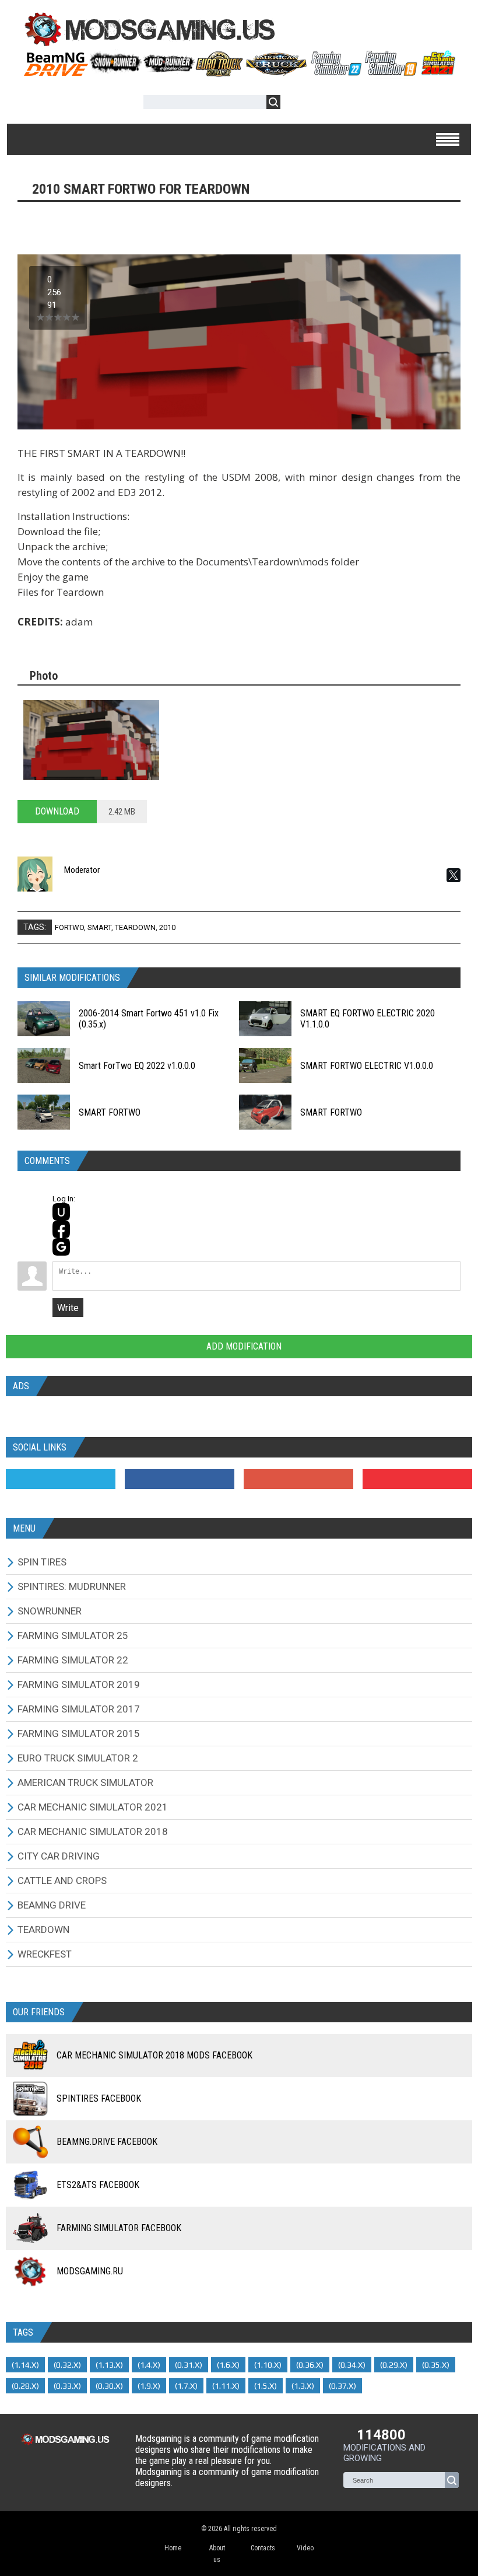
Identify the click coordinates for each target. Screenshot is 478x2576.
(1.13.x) (109, 2365)
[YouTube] (417, 1479)
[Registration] (323, 104)
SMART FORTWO (110, 1112)
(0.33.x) (67, 2386)
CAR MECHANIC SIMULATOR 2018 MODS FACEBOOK (154, 2055)
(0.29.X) (394, 2365)
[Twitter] (61, 1479)
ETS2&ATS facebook (98, 2185)
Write (68, 1308)
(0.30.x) (109, 2386)
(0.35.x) (436, 2365)
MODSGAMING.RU (90, 2271)
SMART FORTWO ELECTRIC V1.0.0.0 (367, 1066)
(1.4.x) (149, 2365)
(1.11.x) (226, 2386)
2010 (167, 927)
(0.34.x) (352, 2365)
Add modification (243, 1346)
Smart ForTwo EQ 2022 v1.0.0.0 (137, 1066)
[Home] (239, 72)
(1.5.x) (266, 2386)
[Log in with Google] (61, 1247)
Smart (99, 927)
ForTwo (69, 927)
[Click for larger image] (91, 740)
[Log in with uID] (61, 1212)
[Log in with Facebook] (61, 1229)
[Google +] (298, 1479)
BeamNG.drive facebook (107, 2142)
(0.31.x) (189, 2365)
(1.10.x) (268, 2365)
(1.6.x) (228, 2365)
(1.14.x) (25, 2365)
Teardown (135, 927)
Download (57, 811)
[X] (454, 875)
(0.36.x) (310, 2365)
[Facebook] (180, 1479)
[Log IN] (296, 104)
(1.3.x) (303, 2386)
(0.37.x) (342, 2386)
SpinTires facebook (99, 2098)
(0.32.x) (67, 2365)
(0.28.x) (25, 2386)
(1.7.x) (186, 2386)
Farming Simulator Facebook (119, 2228)
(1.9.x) (149, 2386)
